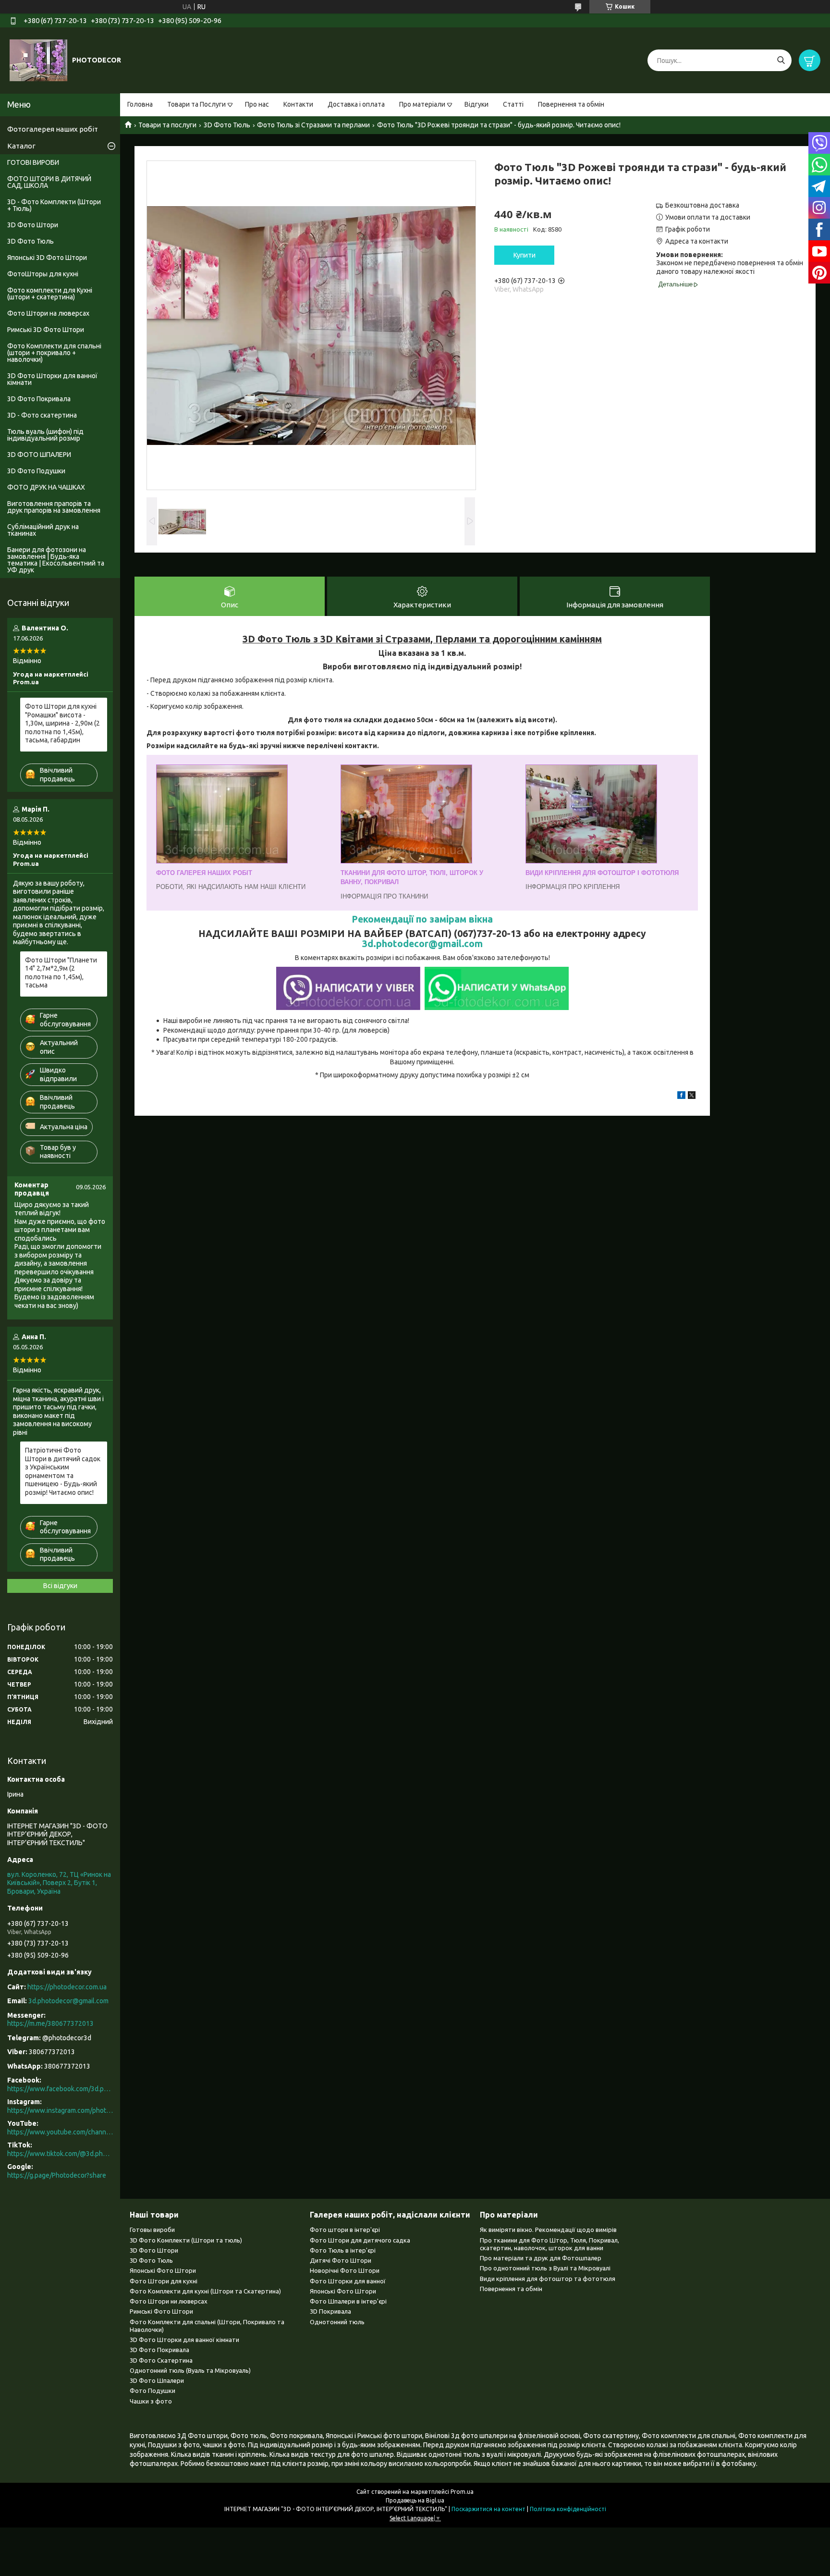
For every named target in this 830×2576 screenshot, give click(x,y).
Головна (140, 104)
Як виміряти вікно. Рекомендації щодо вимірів (548, 2230)
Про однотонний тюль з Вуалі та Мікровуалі (545, 2268)
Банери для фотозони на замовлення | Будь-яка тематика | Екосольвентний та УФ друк (56, 560)
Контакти (298, 104)
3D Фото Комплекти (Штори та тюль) (186, 2240)
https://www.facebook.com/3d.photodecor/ (60, 2089)
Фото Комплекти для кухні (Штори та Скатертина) (205, 2291)
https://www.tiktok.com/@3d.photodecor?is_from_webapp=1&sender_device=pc (60, 2154)
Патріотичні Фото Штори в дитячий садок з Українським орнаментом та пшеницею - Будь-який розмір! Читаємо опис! (63, 1471)
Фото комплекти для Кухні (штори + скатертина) (50, 294)
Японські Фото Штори (163, 2270)
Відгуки (476, 104)
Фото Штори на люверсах (48, 313)
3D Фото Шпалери (157, 2380)
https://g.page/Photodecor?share (57, 2175)
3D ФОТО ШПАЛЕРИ (39, 455)
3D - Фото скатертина (42, 415)
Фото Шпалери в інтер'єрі (348, 2301)
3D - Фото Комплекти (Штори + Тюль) (54, 205)
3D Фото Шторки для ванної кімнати (52, 379)
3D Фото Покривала (39, 399)
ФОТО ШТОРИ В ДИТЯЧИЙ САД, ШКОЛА (49, 182)
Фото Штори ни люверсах (169, 2301)
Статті (513, 104)
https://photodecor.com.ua (67, 1987)
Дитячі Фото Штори (341, 2260)
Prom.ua (462, 2492)
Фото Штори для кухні (164, 2281)
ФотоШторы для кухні (43, 274)
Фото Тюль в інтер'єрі (343, 2250)
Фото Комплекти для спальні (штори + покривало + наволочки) (54, 353)
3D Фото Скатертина (161, 2360)
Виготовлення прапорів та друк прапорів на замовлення (54, 507)
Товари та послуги (167, 125)
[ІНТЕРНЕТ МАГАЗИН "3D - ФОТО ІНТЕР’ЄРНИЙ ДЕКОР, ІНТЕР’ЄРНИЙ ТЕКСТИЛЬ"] (38, 60)
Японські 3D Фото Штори (47, 258)
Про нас (257, 104)
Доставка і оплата (356, 104)
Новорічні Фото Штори (345, 2270)
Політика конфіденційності (568, 2509)
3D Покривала (330, 2311)
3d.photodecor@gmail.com (422, 944)
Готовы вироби (152, 2230)
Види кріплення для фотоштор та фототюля (548, 2279)
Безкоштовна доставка (702, 205)
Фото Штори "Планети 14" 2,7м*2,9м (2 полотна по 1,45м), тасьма (61, 973)
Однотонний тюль (337, 2322)
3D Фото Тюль (227, 125)
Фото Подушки (153, 2391)
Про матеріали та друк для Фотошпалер (541, 2258)
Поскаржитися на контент (488, 2509)
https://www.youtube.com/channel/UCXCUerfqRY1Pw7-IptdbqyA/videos (60, 2132)
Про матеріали (422, 104)
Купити (525, 255)
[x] (692, 1097)
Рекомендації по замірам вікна (422, 919)
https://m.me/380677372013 (50, 2023)
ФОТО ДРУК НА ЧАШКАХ (46, 487)
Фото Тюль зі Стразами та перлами (313, 125)
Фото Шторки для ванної (348, 2281)
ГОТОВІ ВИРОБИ (33, 162)
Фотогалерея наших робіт (53, 129)
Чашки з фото (151, 2401)
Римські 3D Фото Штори (46, 330)
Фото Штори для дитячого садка (360, 2240)
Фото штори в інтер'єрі (345, 2230)
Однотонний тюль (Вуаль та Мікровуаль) (190, 2370)
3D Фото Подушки (36, 471)
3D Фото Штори (33, 225)
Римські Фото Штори (161, 2311)
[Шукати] (781, 60)
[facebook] (681, 1097)
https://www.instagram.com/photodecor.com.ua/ (60, 2110)
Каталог (21, 146)
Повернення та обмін (571, 104)
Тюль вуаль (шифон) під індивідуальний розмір (45, 435)
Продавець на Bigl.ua (415, 2500)
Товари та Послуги (196, 104)
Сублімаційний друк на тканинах (43, 530)
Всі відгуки (60, 1586)
